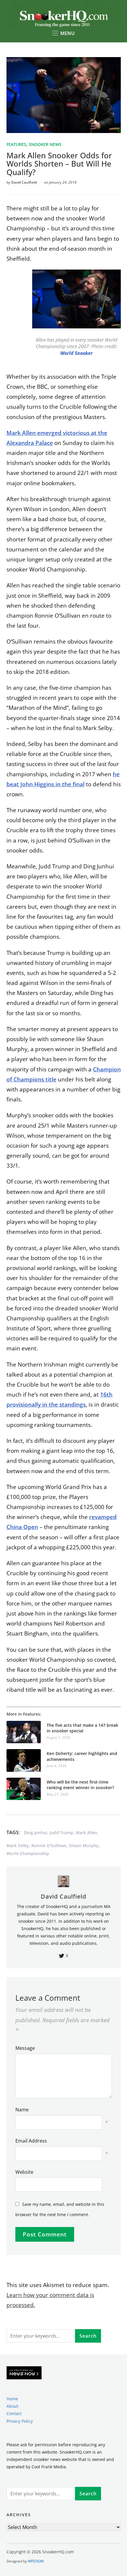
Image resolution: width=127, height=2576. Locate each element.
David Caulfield (24, 182)
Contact (14, 2414)
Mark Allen (86, 1833)
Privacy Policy (20, 2421)
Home (12, 2399)
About (12, 2406)
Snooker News (45, 144)
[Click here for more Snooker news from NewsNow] (24, 2373)
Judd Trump (61, 1833)
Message (25, 2048)
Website (24, 2172)
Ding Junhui (36, 1833)
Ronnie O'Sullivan (49, 1845)
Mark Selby (18, 1845)
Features (16, 144)
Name (22, 2110)
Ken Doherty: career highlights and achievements (82, 1756)
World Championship (28, 1853)
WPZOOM (36, 2561)
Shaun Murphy (84, 1845)
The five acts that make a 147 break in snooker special (82, 1728)
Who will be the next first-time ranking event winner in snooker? (80, 1785)
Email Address (31, 2141)
